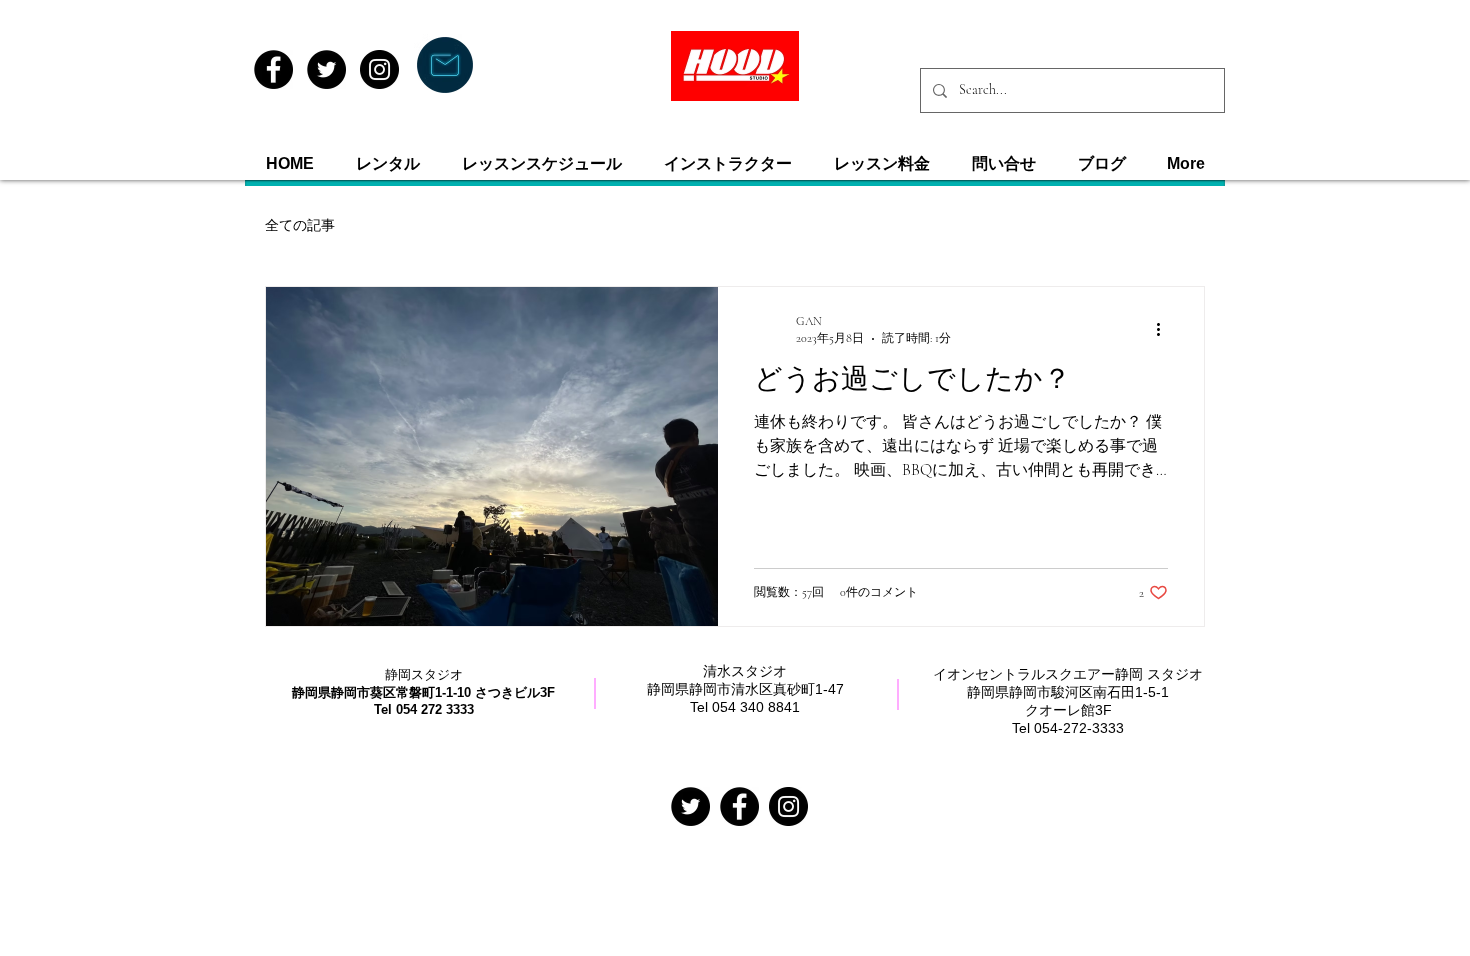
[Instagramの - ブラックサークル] (788, 806)
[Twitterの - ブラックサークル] (690, 806)
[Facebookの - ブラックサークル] (739, 806)
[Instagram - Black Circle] (379, 69)
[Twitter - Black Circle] (326, 69)
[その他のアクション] (1165, 329)
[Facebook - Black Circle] (273, 69)
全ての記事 (300, 225)
